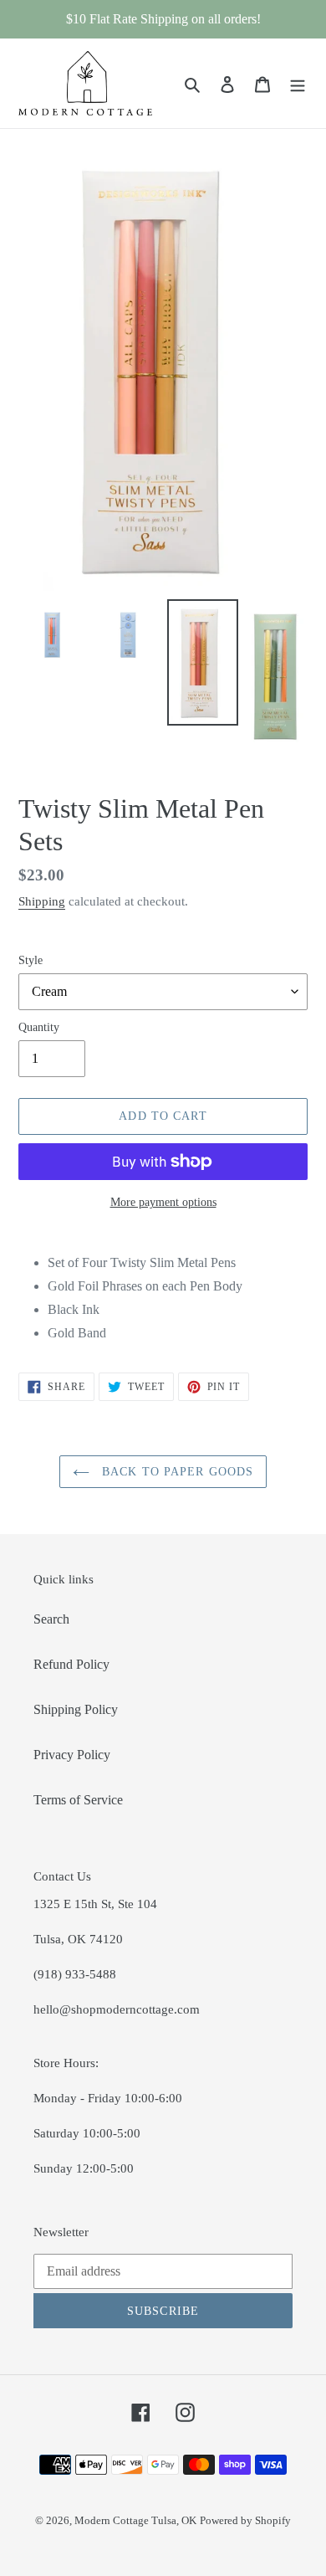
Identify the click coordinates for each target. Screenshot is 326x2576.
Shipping (42, 901)
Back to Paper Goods (176, 1472)
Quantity (39, 1027)
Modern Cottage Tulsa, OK (135, 2520)
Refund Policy (71, 1664)
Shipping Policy (76, 1709)
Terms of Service (78, 1800)
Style (31, 960)
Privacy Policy (72, 1755)
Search (51, 1619)
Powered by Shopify (245, 2520)
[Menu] (298, 84)
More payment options (163, 1202)
